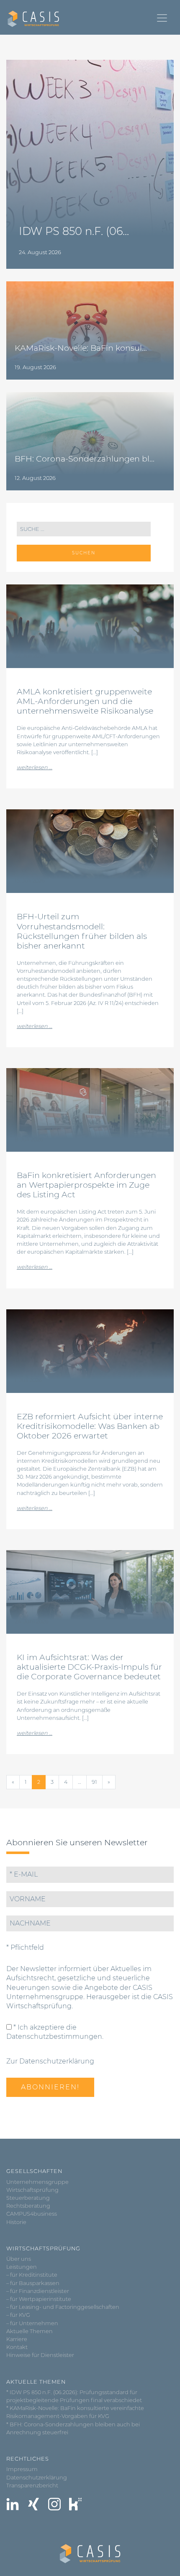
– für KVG (18, 2315)
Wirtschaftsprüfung (32, 2190)
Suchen (84, 553)
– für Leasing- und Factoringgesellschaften (63, 2307)
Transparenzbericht (32, 2485)
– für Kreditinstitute (32, 2275)
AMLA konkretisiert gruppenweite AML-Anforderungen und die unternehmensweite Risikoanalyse (85, 701)
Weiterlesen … (35, 767)
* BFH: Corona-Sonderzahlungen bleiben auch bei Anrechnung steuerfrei (73, 2428)
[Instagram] (54, 2504)
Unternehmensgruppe (37, 2182)
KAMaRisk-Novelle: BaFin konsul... (81, 348)
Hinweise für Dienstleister (40, 2355)
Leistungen (22, 2267)
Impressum (22, 2469)
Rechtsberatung (28, 2206)
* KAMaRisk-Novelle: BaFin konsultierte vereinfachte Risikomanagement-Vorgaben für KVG (75, 2412)
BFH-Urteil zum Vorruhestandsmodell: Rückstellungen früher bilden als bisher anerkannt (82, 931)
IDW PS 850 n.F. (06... (74, 231)
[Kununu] (75, 2504)
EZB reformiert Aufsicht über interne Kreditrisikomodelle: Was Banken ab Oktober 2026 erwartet (90, 1426)
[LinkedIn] (13, 2504)
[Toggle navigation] (162, 18)
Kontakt (17, 2347)
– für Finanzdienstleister (38, 2291)
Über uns (19, 2259)
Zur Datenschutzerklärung (50, 2061)
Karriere (17, 2339)
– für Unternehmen (32, 2323)
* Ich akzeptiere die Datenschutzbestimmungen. (55, 2032)
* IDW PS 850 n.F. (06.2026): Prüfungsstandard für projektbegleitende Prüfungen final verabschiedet (74, 2396)
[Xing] (33, 2504)
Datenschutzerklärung (37, 2478)
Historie (16, 2222)
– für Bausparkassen (33, 2283)
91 (94, 1782)
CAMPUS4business (32, 2214)
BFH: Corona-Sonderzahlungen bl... (85, 459)
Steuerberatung (28, 2198)
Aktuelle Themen (30, 2331)
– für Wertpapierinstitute (39, 2299)
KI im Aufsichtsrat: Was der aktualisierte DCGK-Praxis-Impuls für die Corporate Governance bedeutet (89, 1667)
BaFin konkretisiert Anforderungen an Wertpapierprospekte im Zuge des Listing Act (86, 1185)
